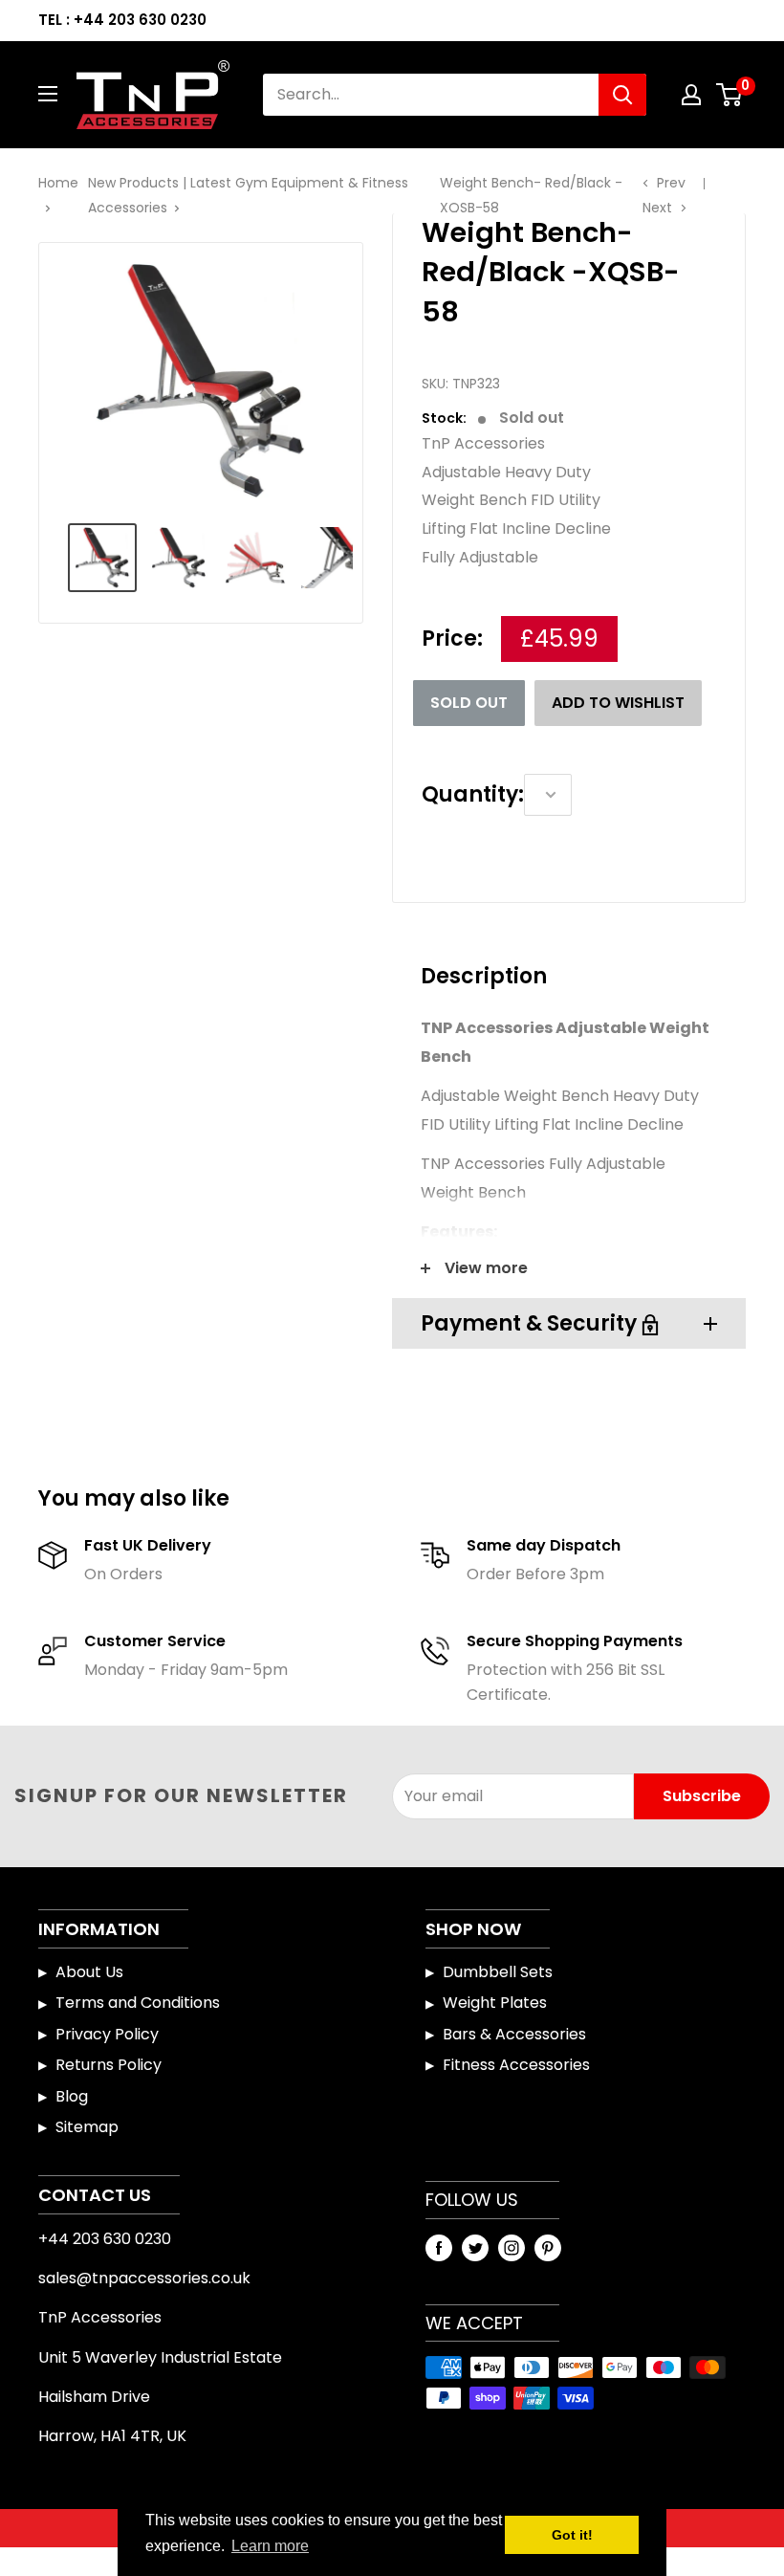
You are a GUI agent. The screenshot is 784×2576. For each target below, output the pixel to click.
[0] (730, 95)
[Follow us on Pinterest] (548, 2247)
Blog (72, 2096)
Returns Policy (109, 2065)
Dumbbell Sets (498, 1972)
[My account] (691, 95)
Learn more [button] (270, 2546)
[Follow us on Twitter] (475, 2247)
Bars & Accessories (514, 2034)
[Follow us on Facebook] (439, 2247)
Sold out (469, 703)
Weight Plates (495, 2003)
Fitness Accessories (516, 2065)
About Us (89, 1972)
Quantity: (473, 794)
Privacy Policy (107, 2034)
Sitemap (87, 2127)
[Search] (622, 95)
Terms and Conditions (138, 2003)
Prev (671, 183)
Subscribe (702, 1796)
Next (657, 208)
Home (58, 183)
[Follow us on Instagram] (512, 2247)
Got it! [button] (572, 2535)
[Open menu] (48, 94)
